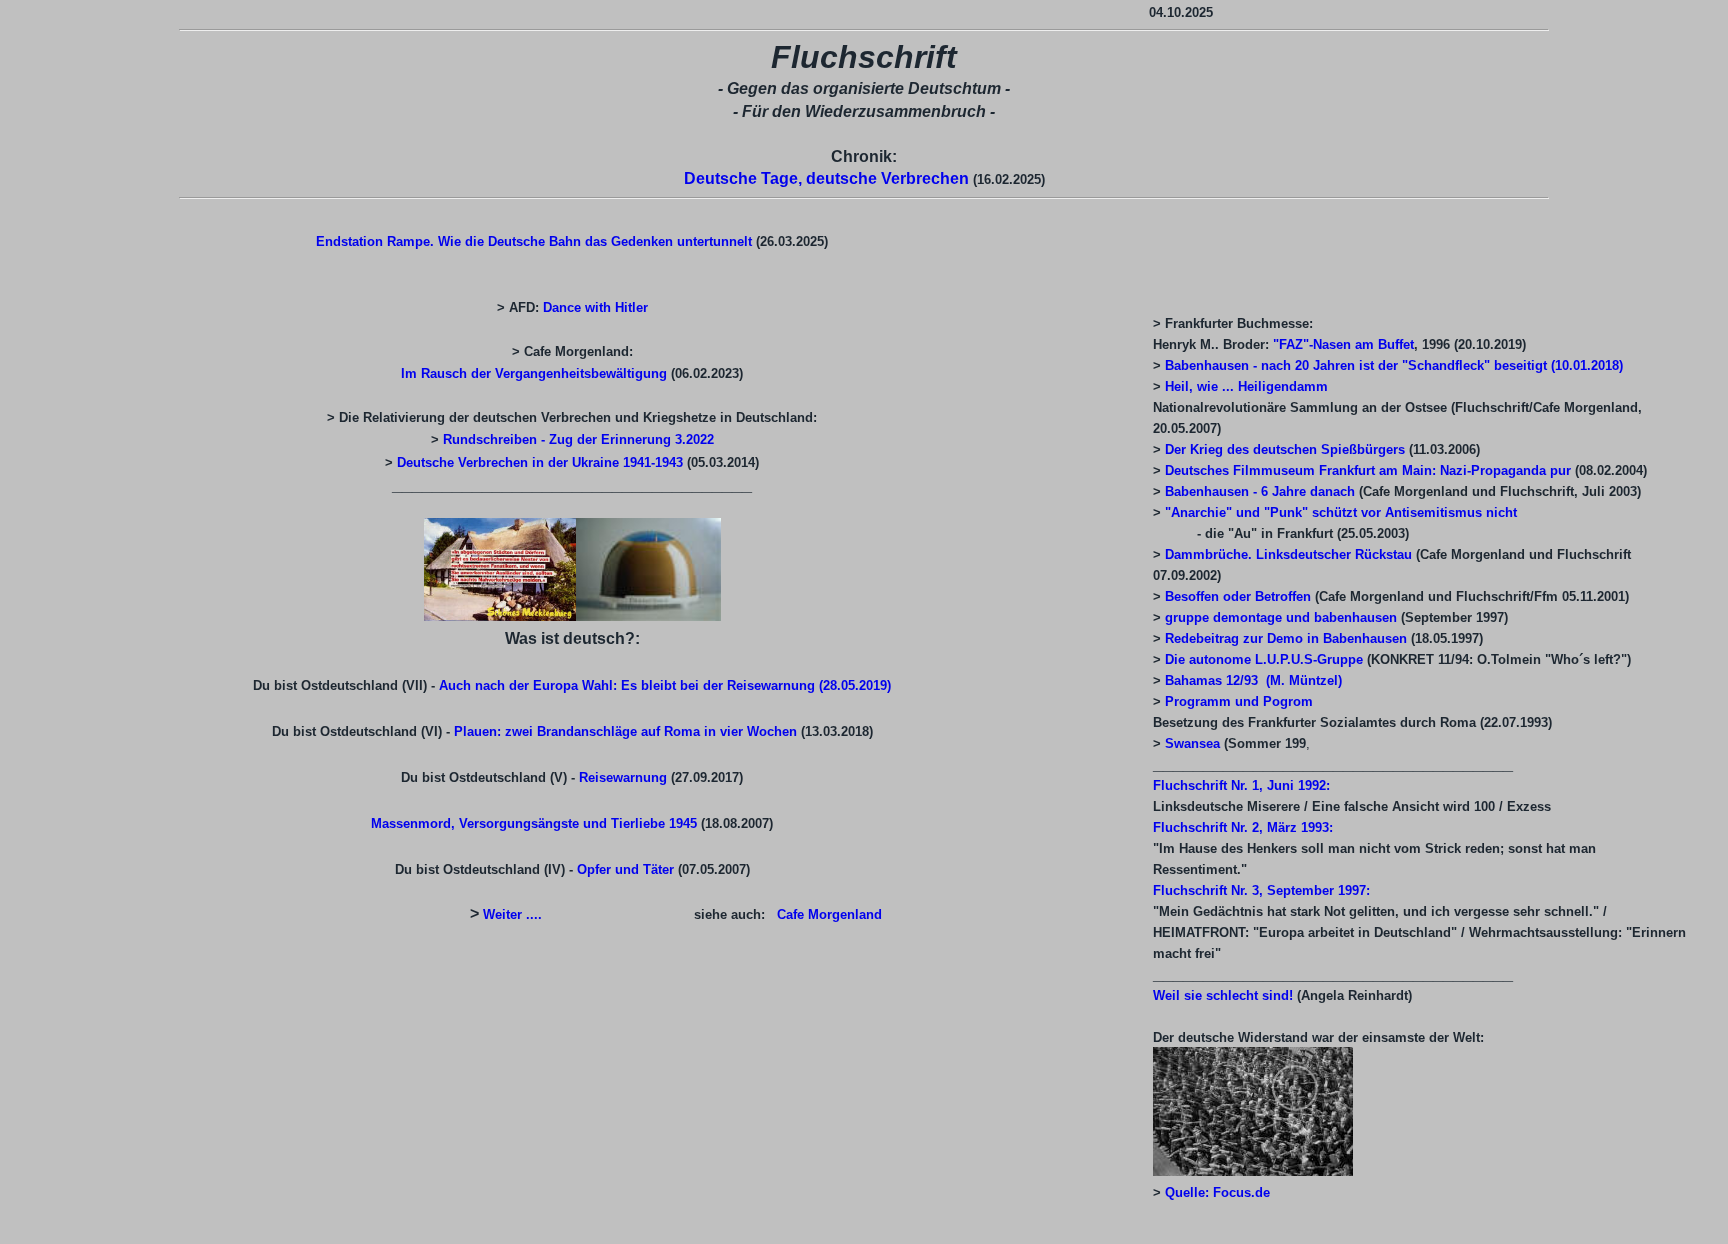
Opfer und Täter (627, 869)
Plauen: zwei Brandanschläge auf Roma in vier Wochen (627, 731)
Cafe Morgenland (829, 914)
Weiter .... (514, 914)
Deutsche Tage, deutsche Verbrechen (826, 178)
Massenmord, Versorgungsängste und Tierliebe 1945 (534, 823)
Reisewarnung (623, 777)
